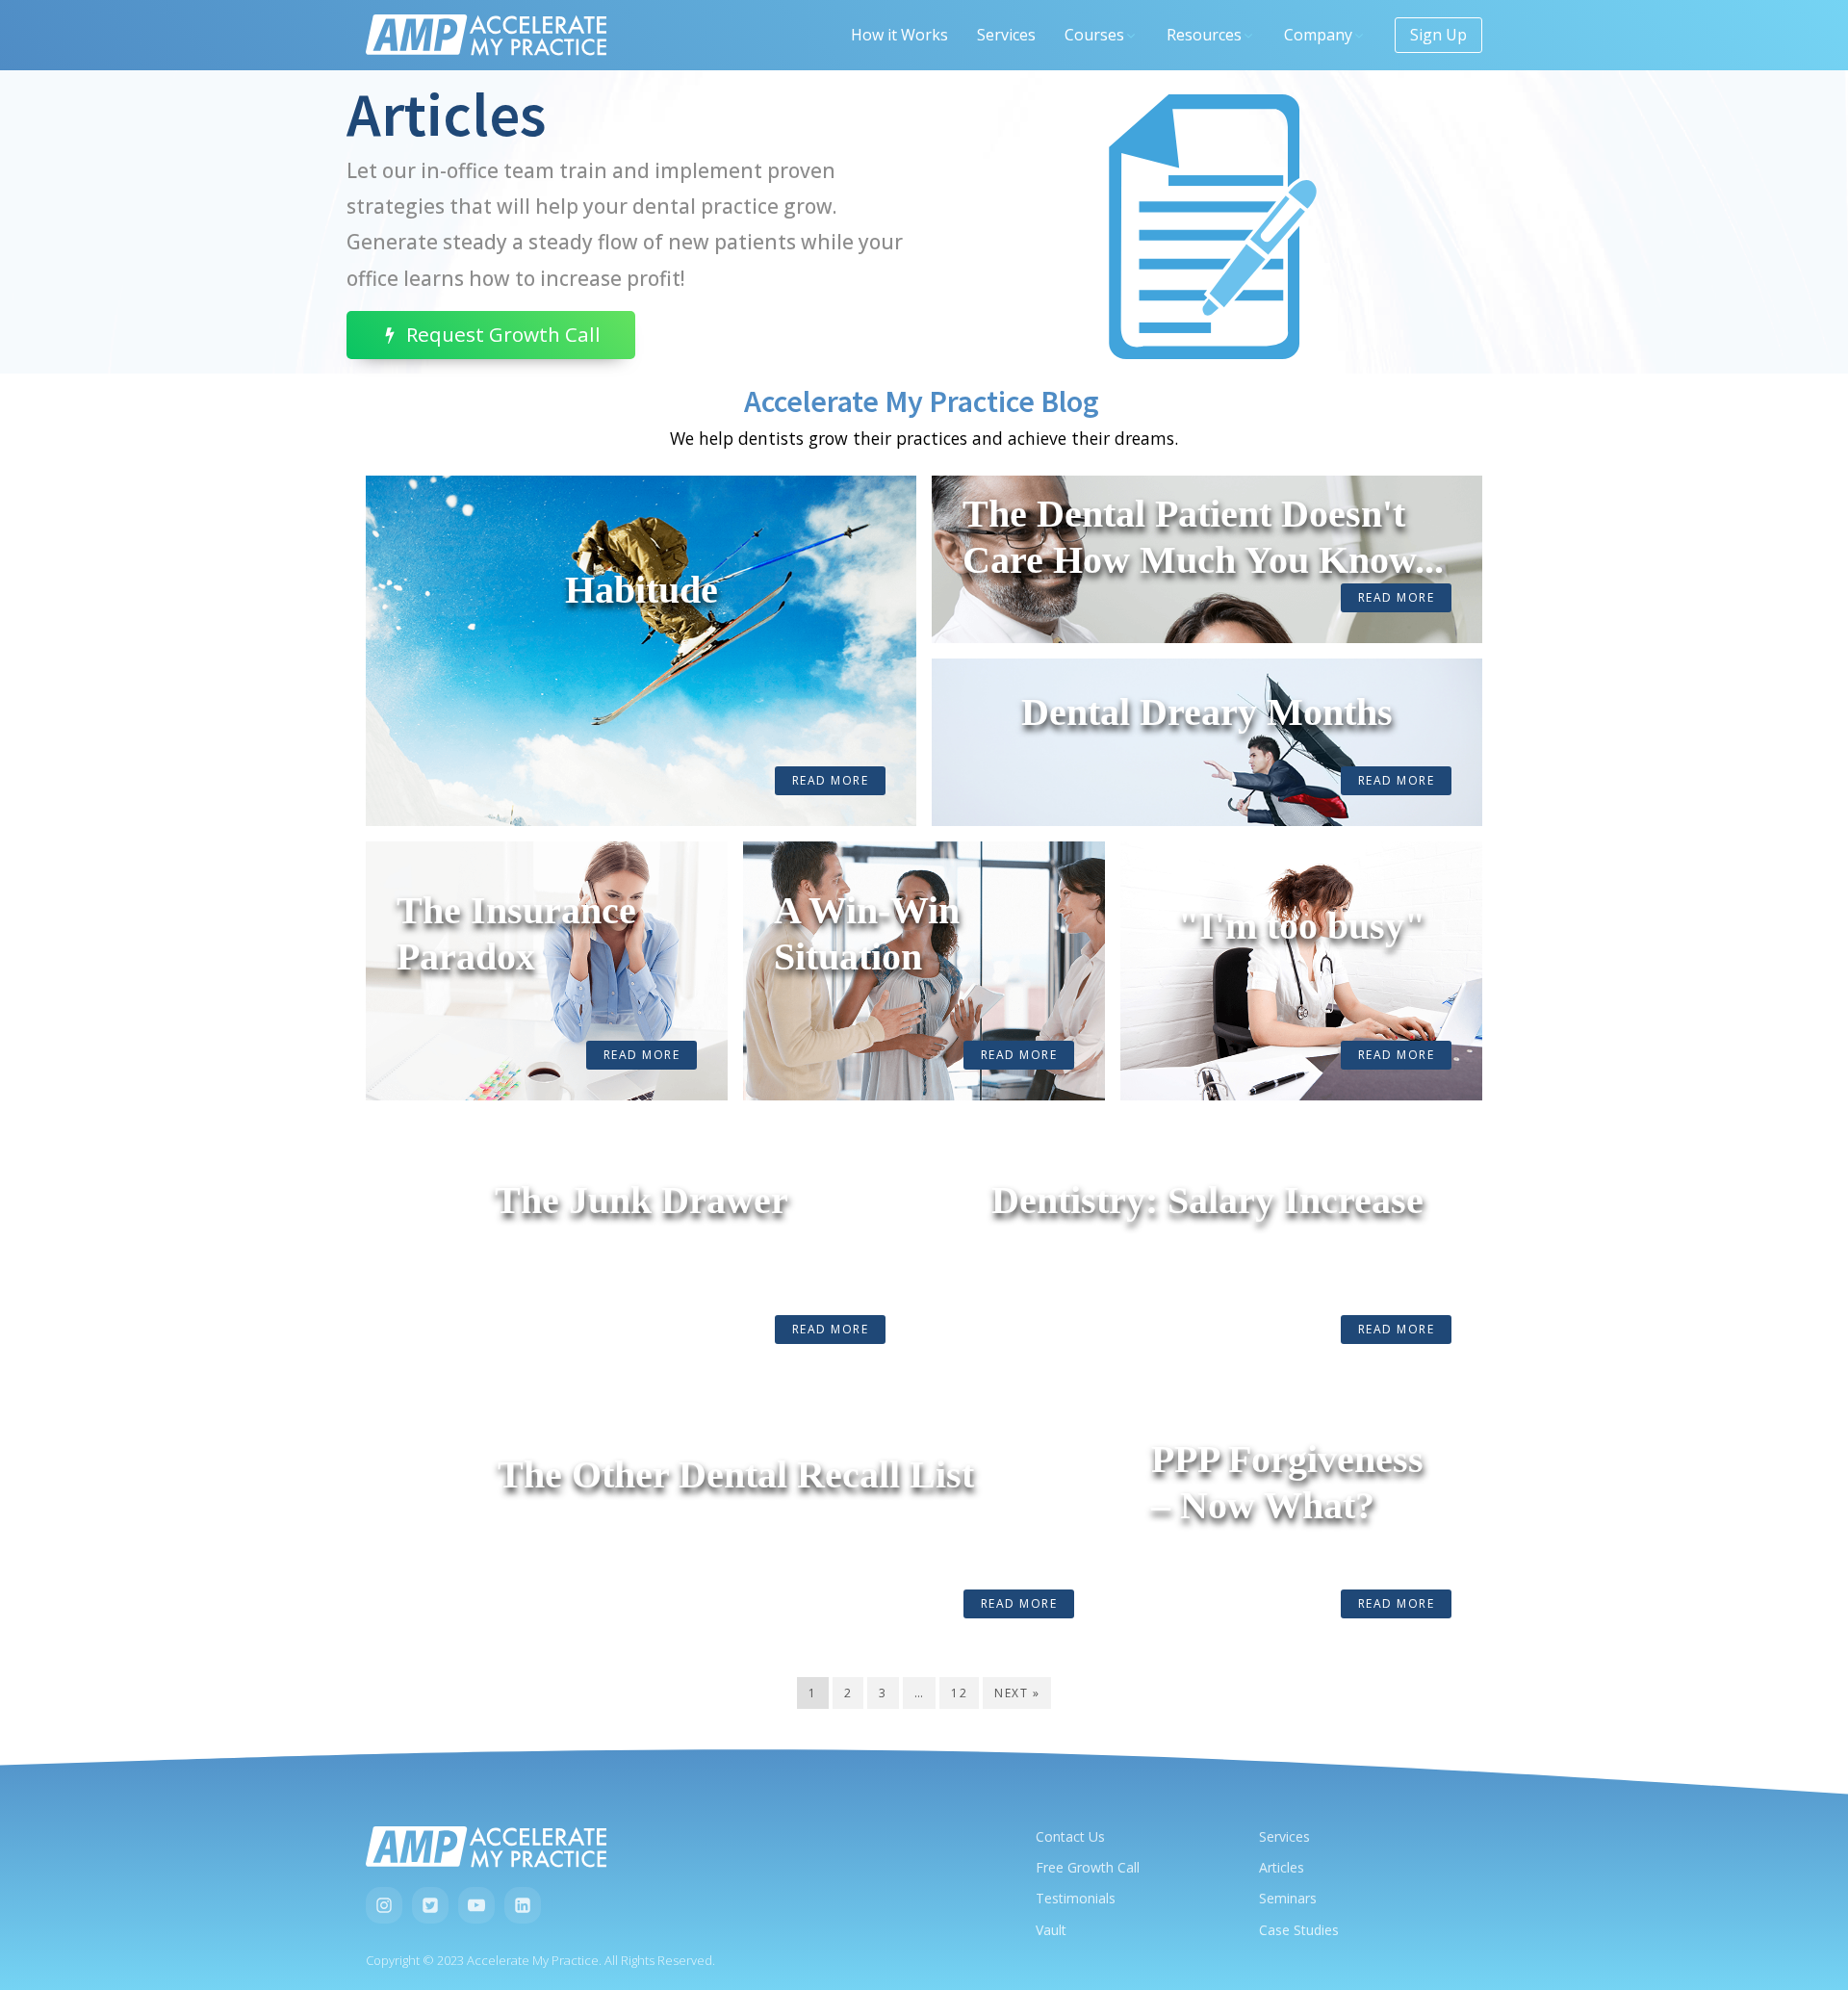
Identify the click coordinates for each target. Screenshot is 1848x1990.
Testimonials (1076, 1898)
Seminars (1288, 1898)
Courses (1094, 35)
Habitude (642, 590)
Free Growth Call (1088, 1867)
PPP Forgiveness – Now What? (1287, 1482)
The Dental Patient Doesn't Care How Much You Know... (1203, 537)
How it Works (899, 35)
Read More (831, 780)
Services (1006, 35)
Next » (1017, 1693)
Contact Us (1070, 1836)
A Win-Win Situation (867, 933)
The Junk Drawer (642, 1200)
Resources (1204, 35)
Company (1318, 35)
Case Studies (1299, 1930)
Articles (1282, 1867)
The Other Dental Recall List (736, 1474)
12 (959, 1693)
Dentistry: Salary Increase (1207, 1200)
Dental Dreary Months (1207, 712)
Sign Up (1438, 35)
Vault (1051, 1930)
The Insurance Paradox (516, 933)
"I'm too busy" (1302, 926)
